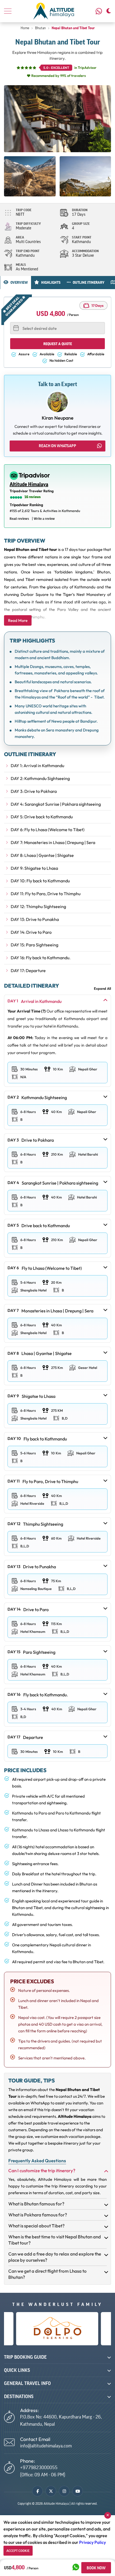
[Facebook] (37, 2491)
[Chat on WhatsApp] (76, 2568)
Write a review (44, 519)
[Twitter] (51, 2491)
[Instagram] (64, 2491)
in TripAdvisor (70, 68)
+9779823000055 (100, 11)
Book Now (96, 2568)
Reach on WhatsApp (57, 446)
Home (25, 28)
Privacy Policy (93, 2542)
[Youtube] (78, 2491)
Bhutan (40, 28)
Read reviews (19, 519)
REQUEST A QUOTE (58, 344)
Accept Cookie (18, 2551)
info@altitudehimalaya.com (46, 2446)
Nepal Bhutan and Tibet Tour (73, 28)
